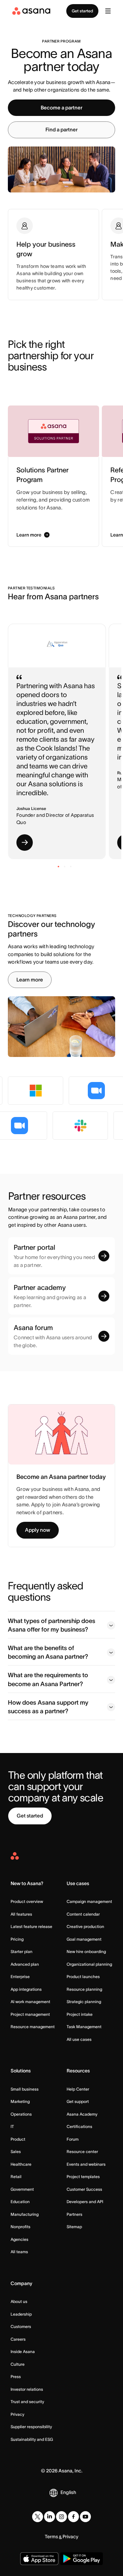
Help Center (78, 2089)
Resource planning (84, 1989)
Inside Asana (23, 2351)
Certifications (79, 2126)
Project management (30, 2014)
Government (22, 2189)
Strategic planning (84, 2002)
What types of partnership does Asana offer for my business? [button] (52, 1625)
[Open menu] (108, 11)
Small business (25, 2089)
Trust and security (27, 2402)
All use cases (79, 2039)
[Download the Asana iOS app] (39, 2559)
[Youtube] (85, 2517)
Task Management (84, 2027)
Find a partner (61, 130)
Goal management (84, 1939)
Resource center (82, 2151)
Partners (74, 2214)
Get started (82, 11)
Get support (78, 2101)
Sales (16, 2151)
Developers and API (85, 2202)
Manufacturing (25, 2214)
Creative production (85, 1926)
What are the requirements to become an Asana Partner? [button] (48, 1679)
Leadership (21, 2314)
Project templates (83, 2177)
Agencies (19, 2239)
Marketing (20, 2101)
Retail (16, 2177)
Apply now (38, 1530)
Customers (21, 2326)
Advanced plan (25, 1964)
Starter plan (22, 1951)
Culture (18, 2364)
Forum (73, 2139)
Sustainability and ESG (32, 2439)
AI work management (30, 2002)
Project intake (80, 2014)
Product (18, 2139)
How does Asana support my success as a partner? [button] (48, 1707)
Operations (21, 2114)
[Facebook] (73, 2517)
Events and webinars (86, 2164)
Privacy (17, 2414)
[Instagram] (61, 2517)
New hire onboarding (86, 1951)
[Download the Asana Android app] (81, 2559)
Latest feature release (31, 1926)
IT (12, 2126)
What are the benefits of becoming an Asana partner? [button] (48, 1652)
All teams (19, 2252)
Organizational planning (89, 1964)
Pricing (17, 1939)
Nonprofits (20, 2227)
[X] (38, 2517)
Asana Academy (82, 2114)
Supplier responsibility (31, 2427)
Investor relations (27, 2389)
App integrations (26, 1989)
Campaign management (89, 1901)
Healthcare (21, 2164)
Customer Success (84, 2189)
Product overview (27, 1901)
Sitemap (74, 2227)
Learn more (30, 980)
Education (20, 2202)
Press (16, 2377)
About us (19, 2301)
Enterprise (20, 1977)
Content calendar (83, 1914)
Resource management (33, 2027)
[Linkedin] (50, 2517)
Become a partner (61, 108)
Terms (51, 2537)
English (68, 2492)
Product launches (83, 1977)
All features (21, 1914)
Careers (18, 2339)
